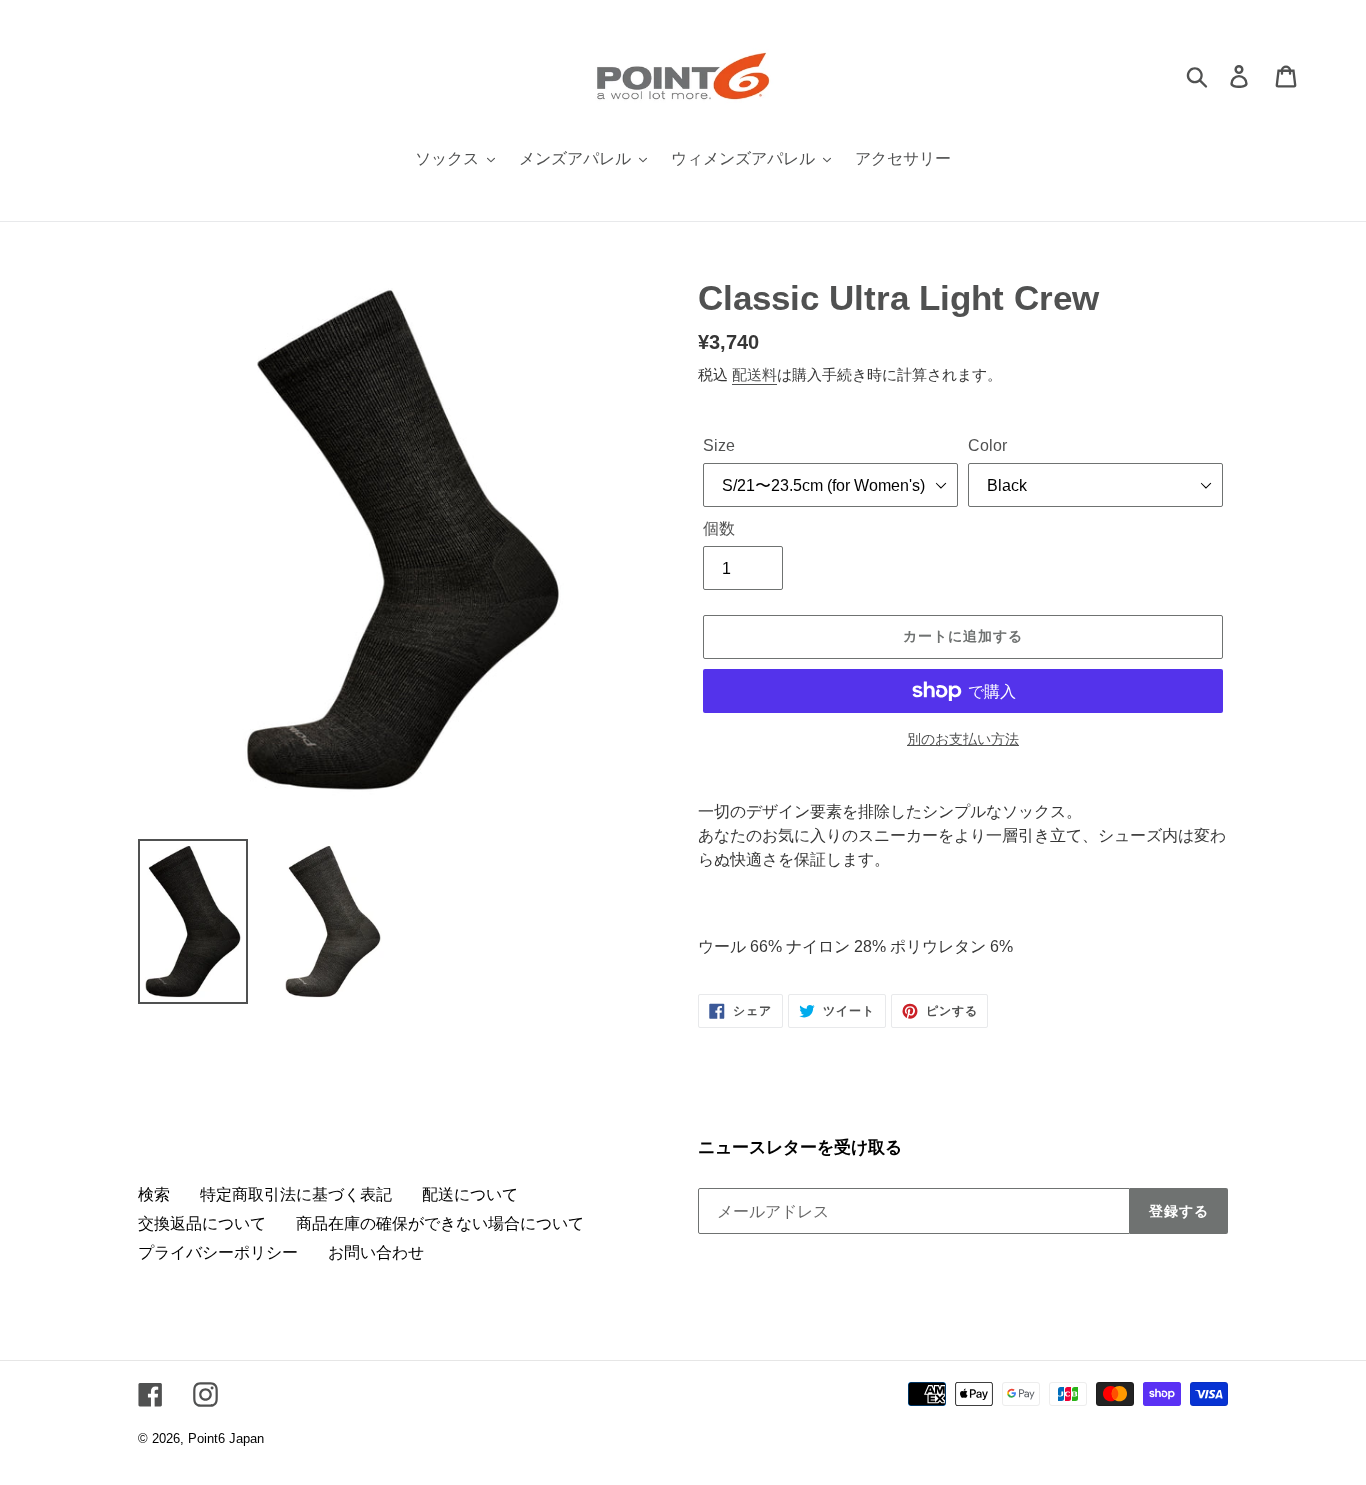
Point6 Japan (226, 1438)
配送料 (754, 374)
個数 (719, 528)
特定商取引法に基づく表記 (296, 1194)
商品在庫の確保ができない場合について (440, 1223)
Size (719, 445)
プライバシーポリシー (218, 1252)
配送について (470, 1194)
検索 (154, 1194)
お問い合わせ (376, 1252)
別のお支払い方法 (963, 739)
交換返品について (202, 1223)
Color (987, 445)
